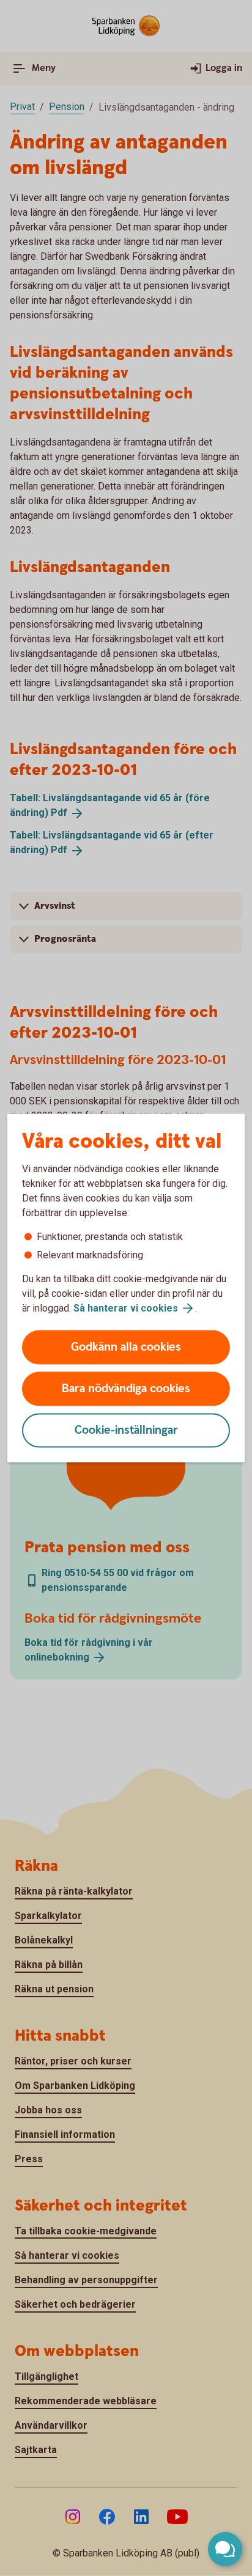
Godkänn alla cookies (126, 1347)
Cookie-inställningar (126, 1430)
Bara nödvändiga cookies (126, 1389)
